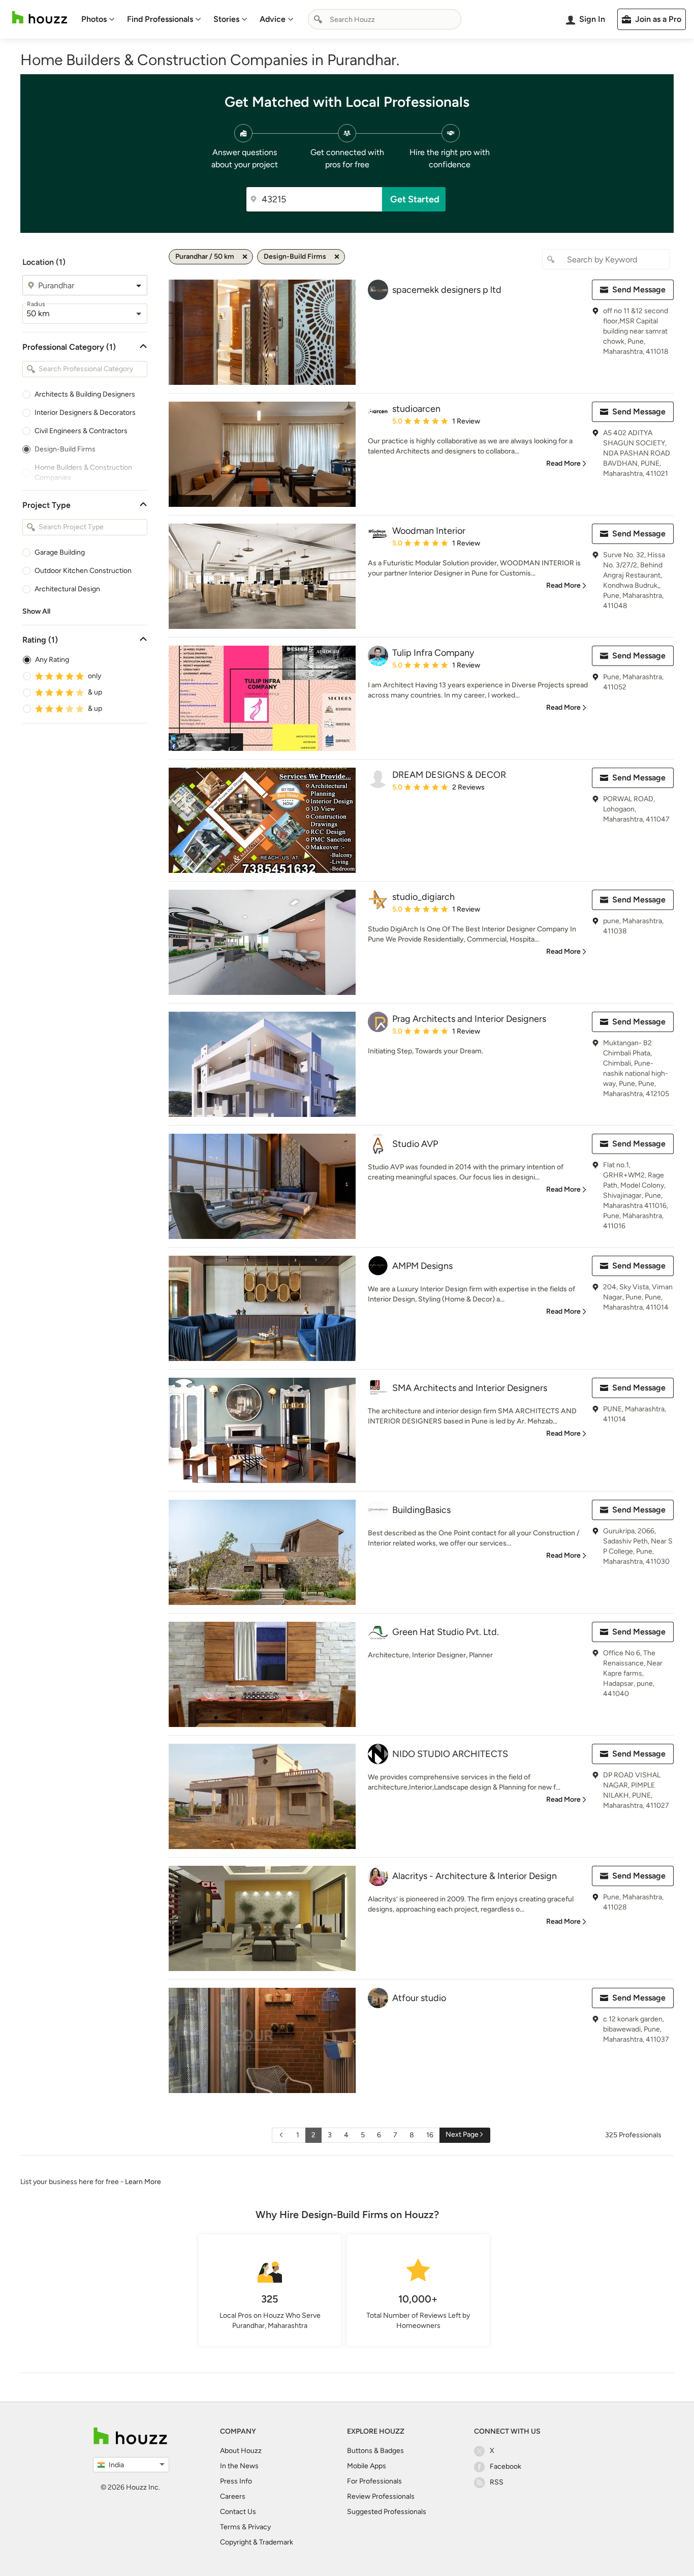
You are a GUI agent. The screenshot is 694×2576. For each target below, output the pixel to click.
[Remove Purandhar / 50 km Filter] (245, 257)
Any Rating (52, 660)
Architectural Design (67, 589)
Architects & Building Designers (85, 394)
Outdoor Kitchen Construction (83, 571)
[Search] (318, 19)
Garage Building (60, 552)
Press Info (236, 2481)
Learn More (143, 2182)
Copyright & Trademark (257, 2542)
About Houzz (241, 2451)
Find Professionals (160, 19)
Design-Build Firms (65, 449)
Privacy (259, 2527)
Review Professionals (381, 2496)
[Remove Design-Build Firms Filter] (337, 257)
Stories (226, 19)
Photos (94, 19)
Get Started (415, 199)
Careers (233, 2496)
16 (430, 2135)
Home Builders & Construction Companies (83, 473)
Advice (273, 19)
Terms (230, 2527)
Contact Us (238, 2512)
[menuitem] (98, 19)
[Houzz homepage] (40, 18)
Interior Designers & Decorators (85, 413)
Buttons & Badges (375, 2451)
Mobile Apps (367, 2466)
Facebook (506, 2466)
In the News (239, 2466)
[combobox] (385, 19)
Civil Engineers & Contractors (81, 431)
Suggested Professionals (387, 2512)
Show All (36, 611)
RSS (497, 2482)
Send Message (639, 290)
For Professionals (374, 2481)
